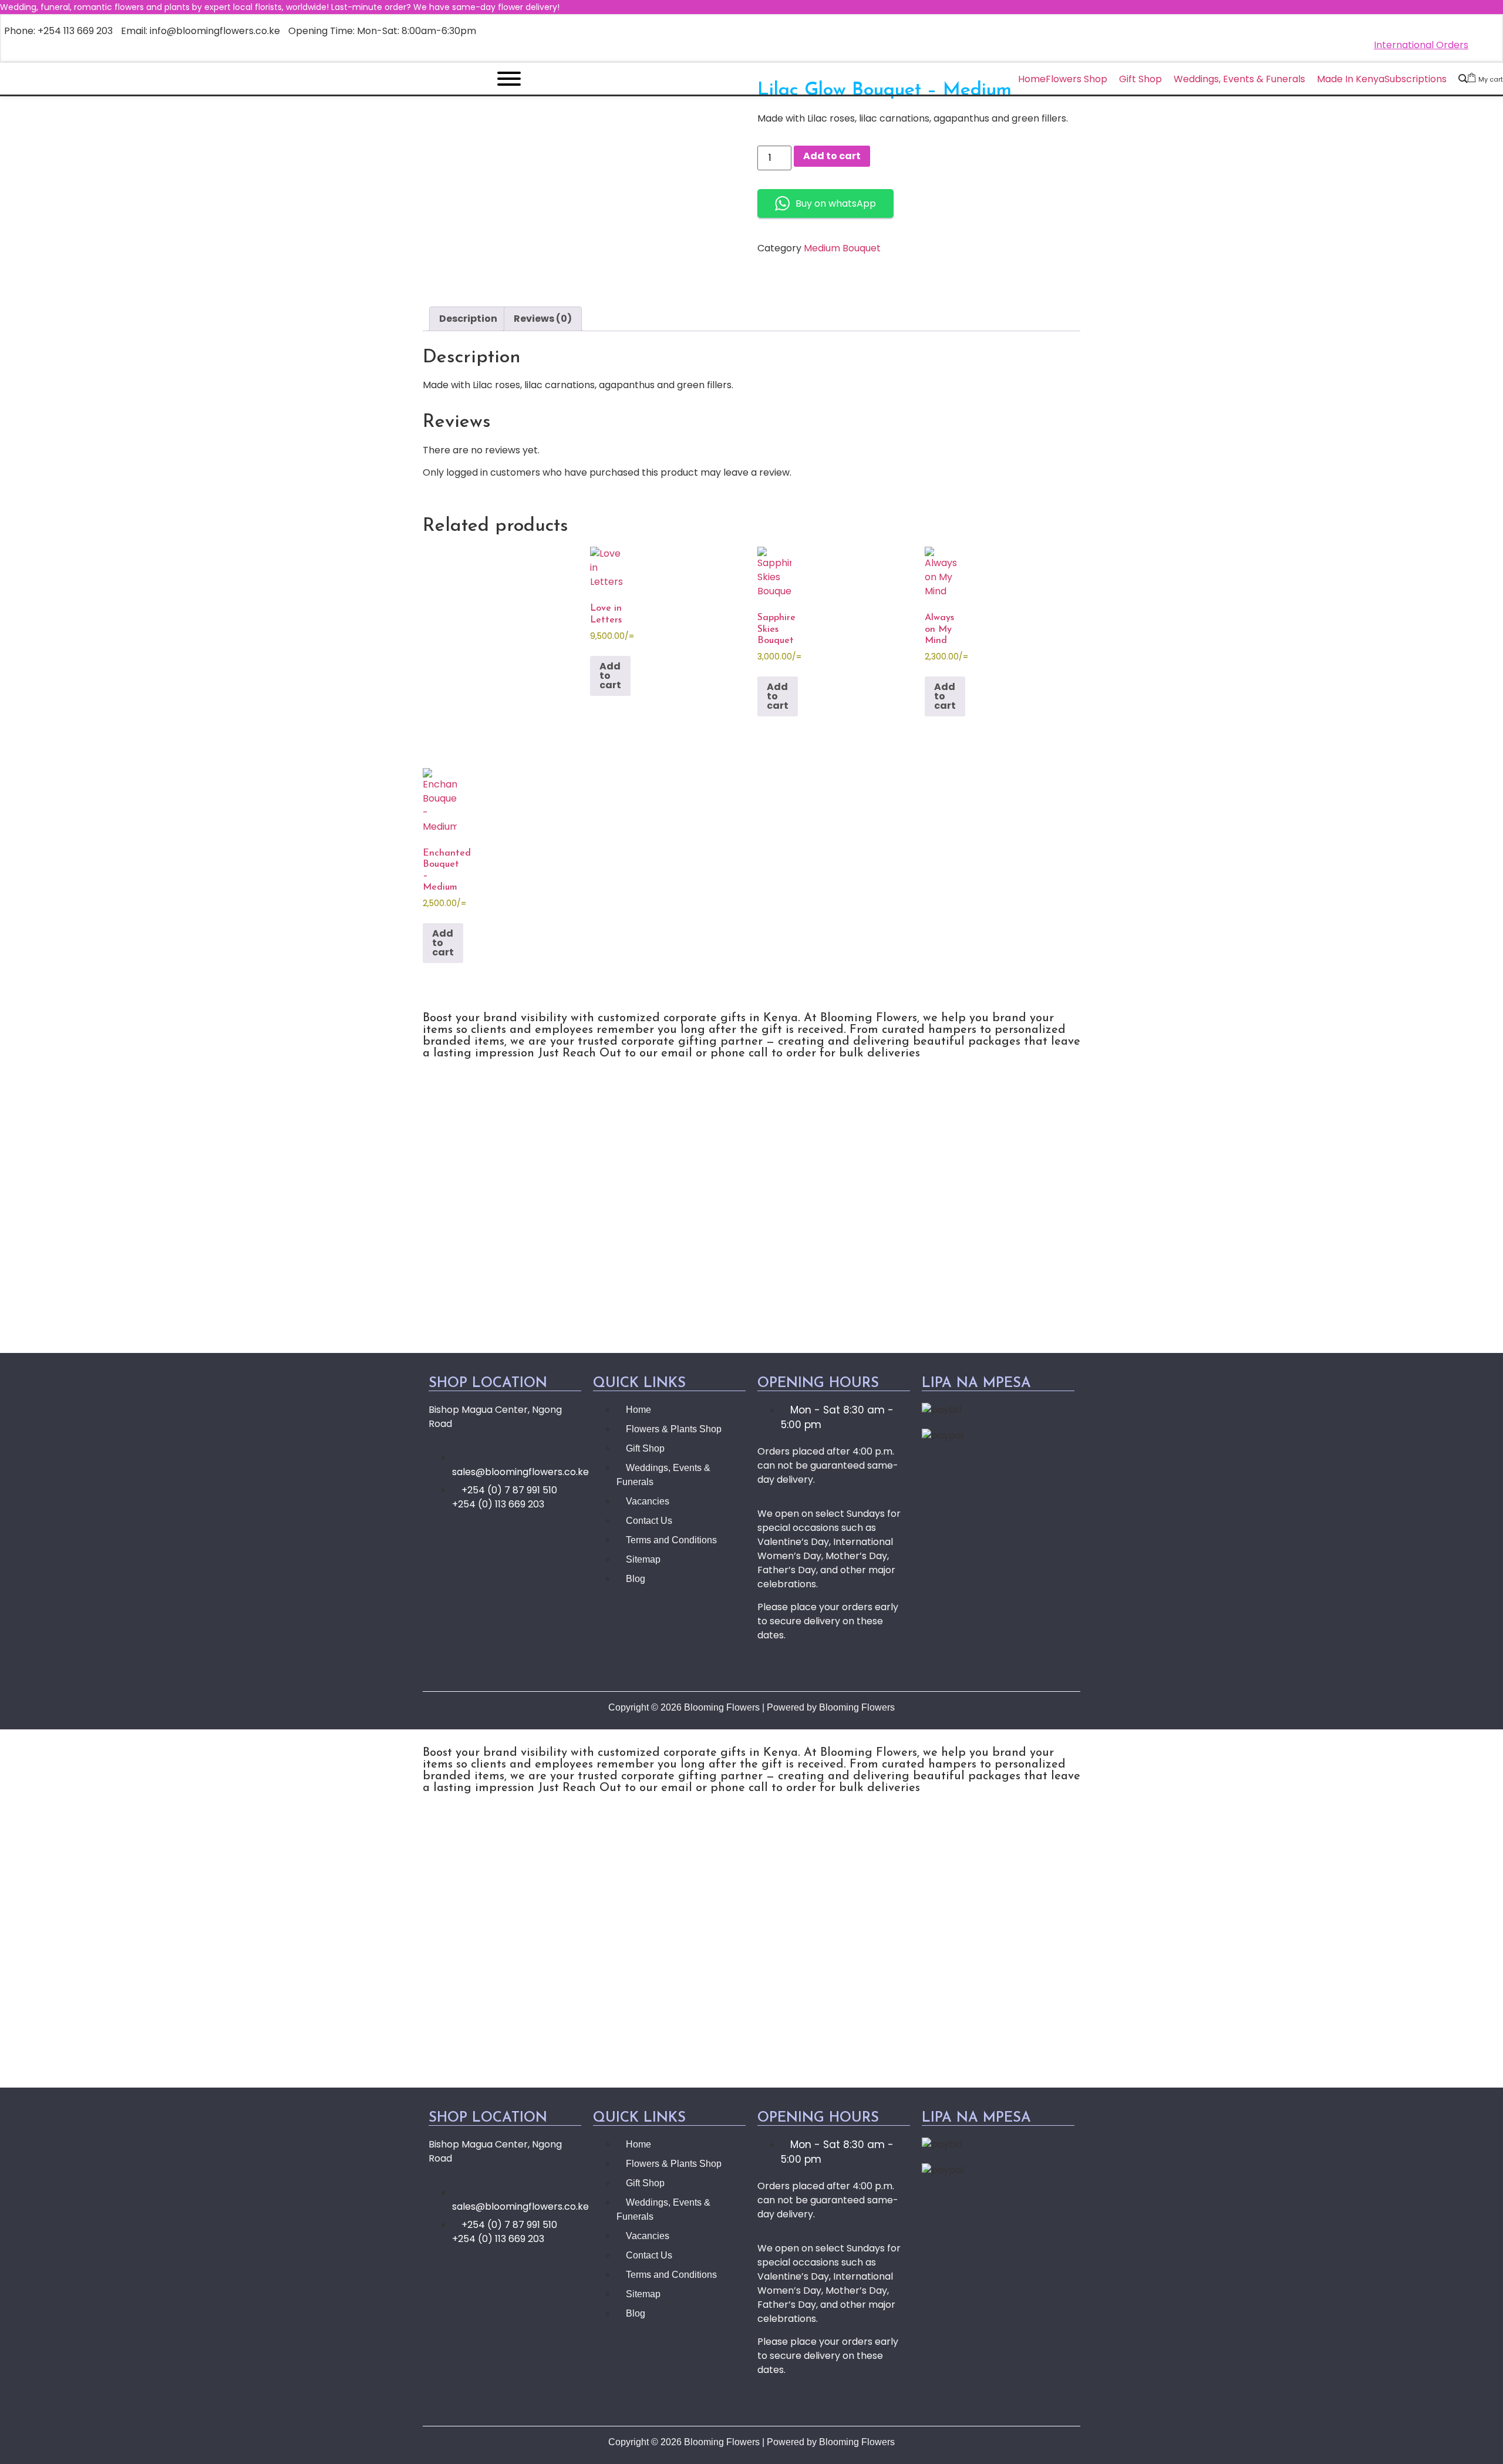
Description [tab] (468, 319)
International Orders (1421, 45)
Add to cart (832, 156)
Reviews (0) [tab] (543, 319)
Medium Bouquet (842, 248)
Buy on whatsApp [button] (836, 203)
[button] (751, 1220)
